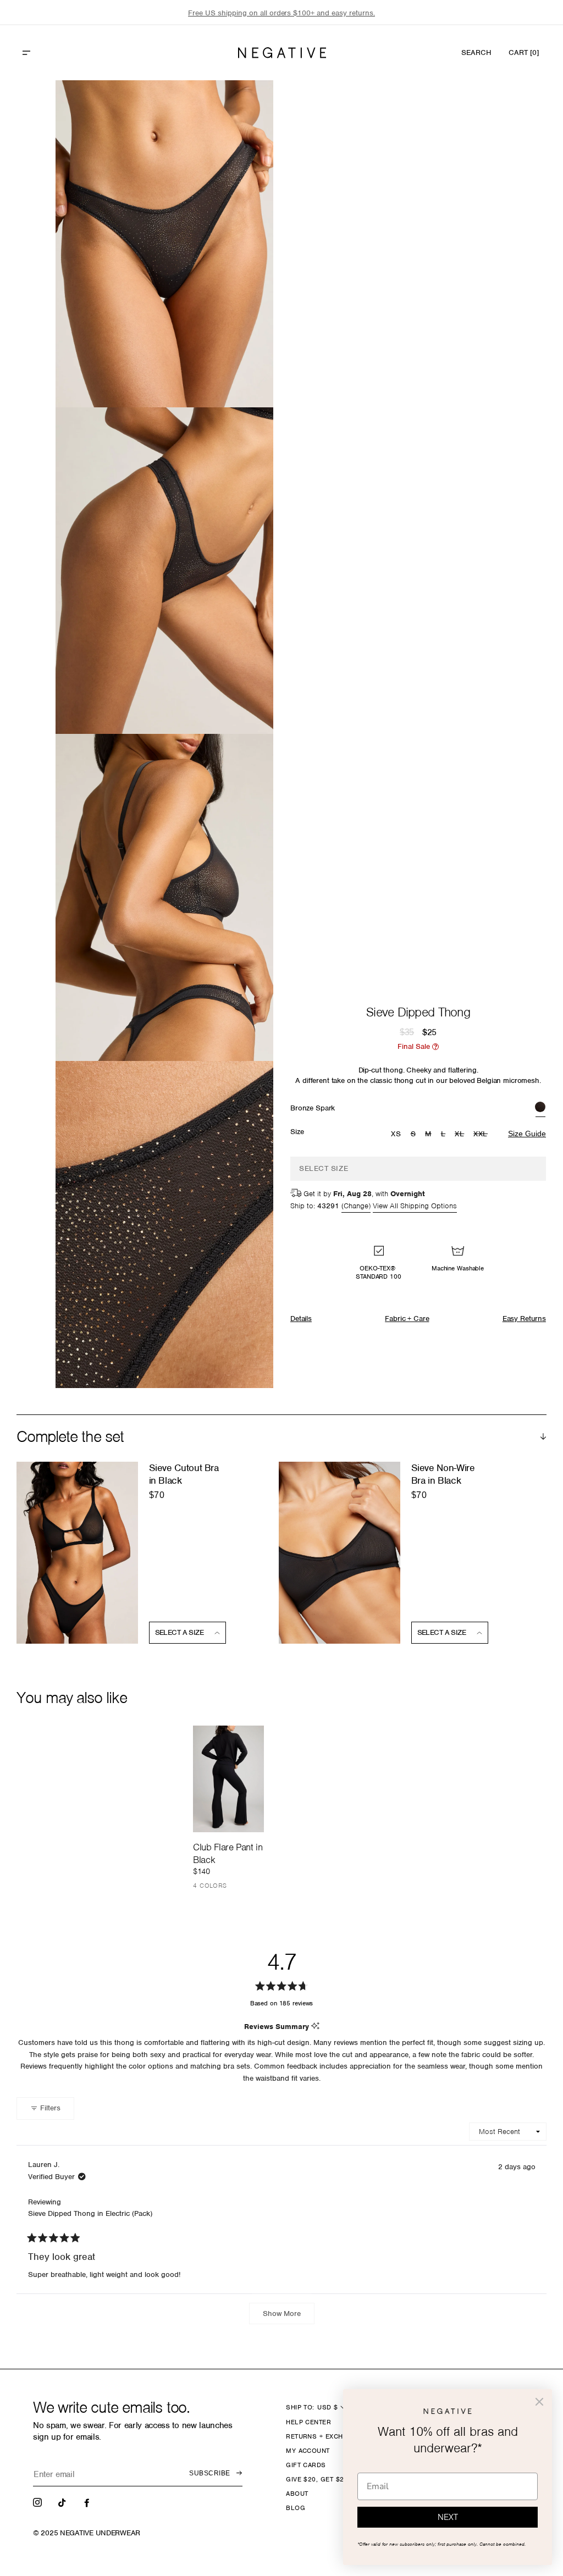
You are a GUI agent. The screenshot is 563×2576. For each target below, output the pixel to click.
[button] (50, 53)
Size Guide (527, 1134)
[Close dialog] (539, 2402)
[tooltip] (315, 2027)
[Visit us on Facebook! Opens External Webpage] (88, 2502)
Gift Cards (306, 2465)
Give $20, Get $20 (317, 2479)
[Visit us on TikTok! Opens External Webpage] (63, 2502)
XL (461, 1135)
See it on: (238, 107)
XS (396, 1134)
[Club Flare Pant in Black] (228, 1779)
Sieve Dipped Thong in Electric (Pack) (90, 2213)
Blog (296, 2508)
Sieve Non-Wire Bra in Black (443, 1474)
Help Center (308, 2422)
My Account (308, 2451)
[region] (281, 13)
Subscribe (209, 2473)
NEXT (448, 2517)
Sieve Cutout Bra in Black (184, 1474)
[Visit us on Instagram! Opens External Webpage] (38, 2502)
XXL (482, 1135)
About (297, 2494)
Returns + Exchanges (326, 2436)
